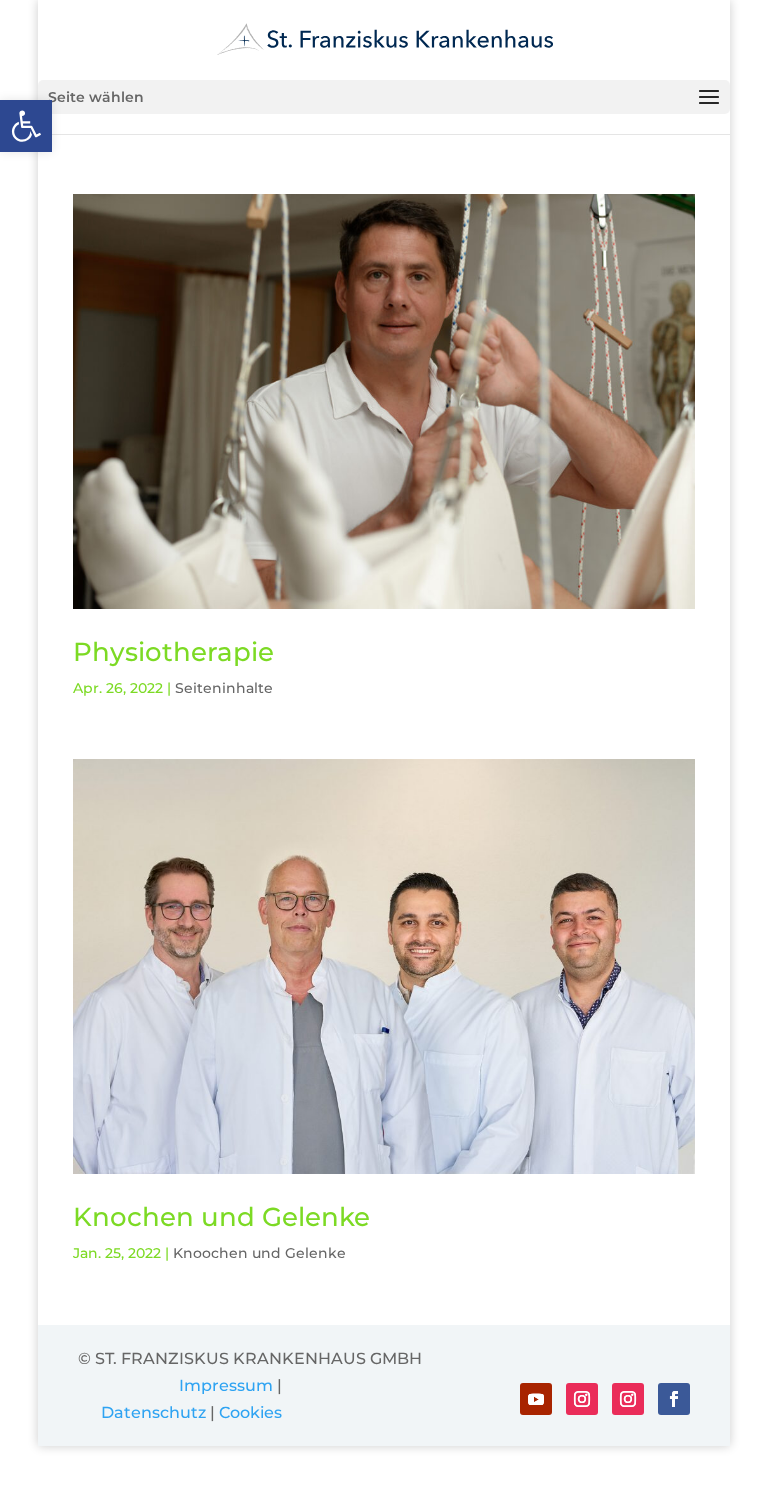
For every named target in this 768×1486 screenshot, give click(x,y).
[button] (26, 126)
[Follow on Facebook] (674, 1399)
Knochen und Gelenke (221, 1217)
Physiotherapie (173, 652)
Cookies (250, 1412)
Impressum (226, 1385)
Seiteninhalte (224, 688)
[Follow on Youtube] (536, 1399)
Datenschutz (153, 1412)
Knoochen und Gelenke (259, 1253)
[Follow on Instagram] (582, 1399)
